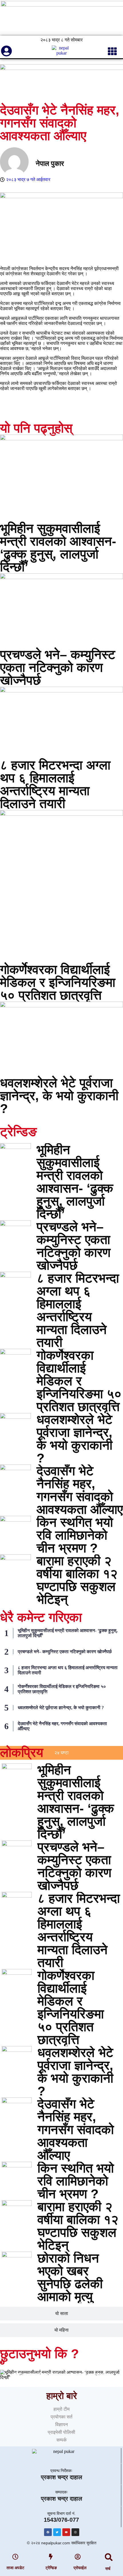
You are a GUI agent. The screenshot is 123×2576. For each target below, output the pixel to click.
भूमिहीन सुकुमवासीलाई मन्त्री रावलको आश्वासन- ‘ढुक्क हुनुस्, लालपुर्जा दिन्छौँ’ (58, 548)
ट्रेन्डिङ (51, 2568)
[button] (109, 2557)
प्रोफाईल (80, 2568)
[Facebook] (48, 2532)
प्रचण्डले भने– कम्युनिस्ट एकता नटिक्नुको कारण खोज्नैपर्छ (58, 667)
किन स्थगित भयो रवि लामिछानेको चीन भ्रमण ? (75, 1535)
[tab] (61, 1753)
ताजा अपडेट (15, 2568)
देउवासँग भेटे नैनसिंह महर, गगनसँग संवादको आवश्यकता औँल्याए (80, 1490)
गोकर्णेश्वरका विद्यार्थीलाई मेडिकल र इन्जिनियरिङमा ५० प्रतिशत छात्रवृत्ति (58, 982)
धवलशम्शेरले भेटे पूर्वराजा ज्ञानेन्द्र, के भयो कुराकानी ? (59, 1096)
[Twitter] (57, 2532)
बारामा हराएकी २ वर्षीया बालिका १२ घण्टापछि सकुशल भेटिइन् (77, 1580)
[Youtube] (66, 2532)
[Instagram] (75, 2532)
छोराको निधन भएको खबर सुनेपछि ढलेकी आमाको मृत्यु (70, 2277)
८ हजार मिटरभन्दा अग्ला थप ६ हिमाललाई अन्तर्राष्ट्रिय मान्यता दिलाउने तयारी (55, 784)
